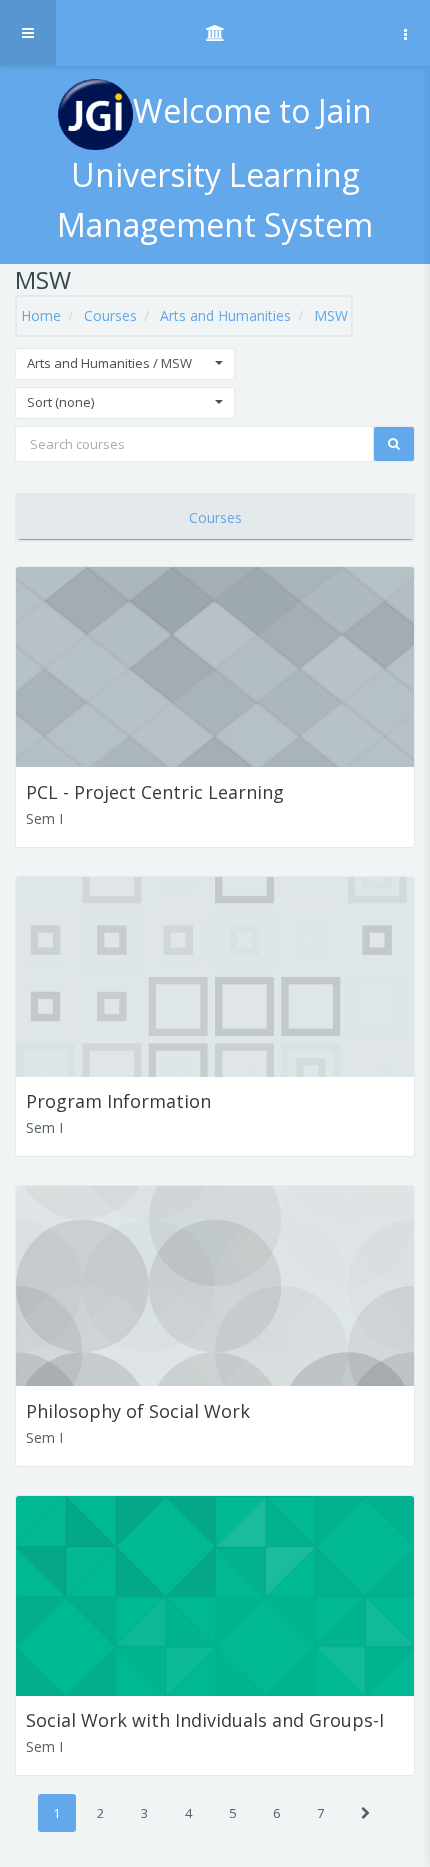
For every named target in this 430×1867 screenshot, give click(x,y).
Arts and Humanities (225, 315)
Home (41, 315)
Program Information (118, 1101)
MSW (331, 315)
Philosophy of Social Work (138, 1411)
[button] (125, 364)
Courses (110, 315)
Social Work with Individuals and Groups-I (205, 1720)
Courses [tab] (215, 517)
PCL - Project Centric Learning (155, 792)
